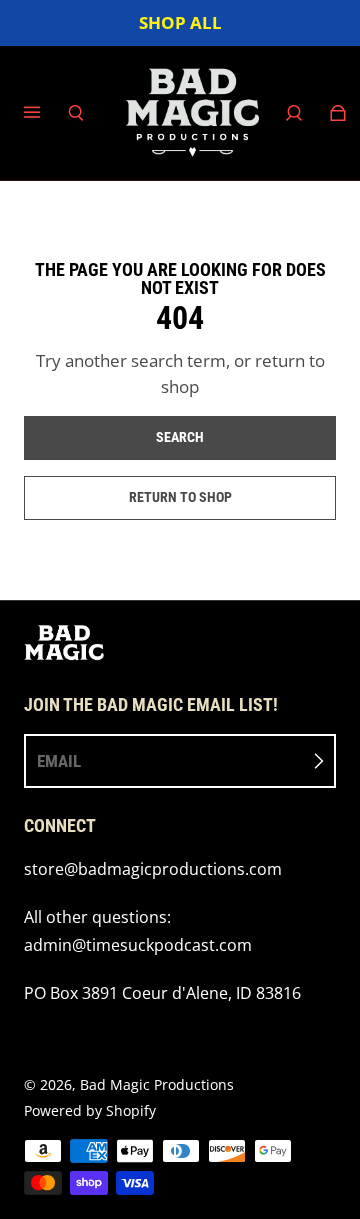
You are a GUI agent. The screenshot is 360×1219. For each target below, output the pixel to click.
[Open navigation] (46, 113)
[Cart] (338, 113)
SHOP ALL (180, 22)
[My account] (294, 113)
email (59, 761)
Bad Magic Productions (157, 1084)
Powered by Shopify (90, 1110)
